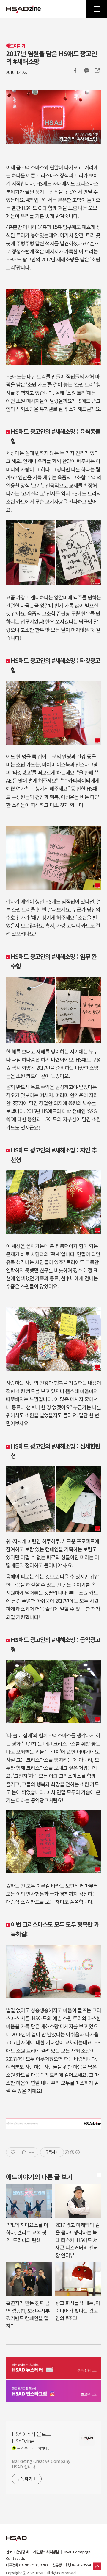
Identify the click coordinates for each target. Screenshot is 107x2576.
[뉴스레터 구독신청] (53, 2368)
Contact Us (15, 2558)
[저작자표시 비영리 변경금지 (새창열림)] (72, 2152)
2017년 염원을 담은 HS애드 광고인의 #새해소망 (51, 57)
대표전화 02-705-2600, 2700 (27, 2565)
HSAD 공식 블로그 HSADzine (23, 9)
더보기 (98, 2175)
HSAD (16, 2534)
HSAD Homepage (77, 2552)
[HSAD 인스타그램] (53, 2392)
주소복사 (97, 71)
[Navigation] (97, 9)
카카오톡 (86, 71)
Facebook (75, 71)
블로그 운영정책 (17, 2552)
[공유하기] (24, 2152)
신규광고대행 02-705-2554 (71, 2565)
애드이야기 (16, 46)
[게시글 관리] (32, 2152)
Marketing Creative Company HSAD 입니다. (41, 2464)
